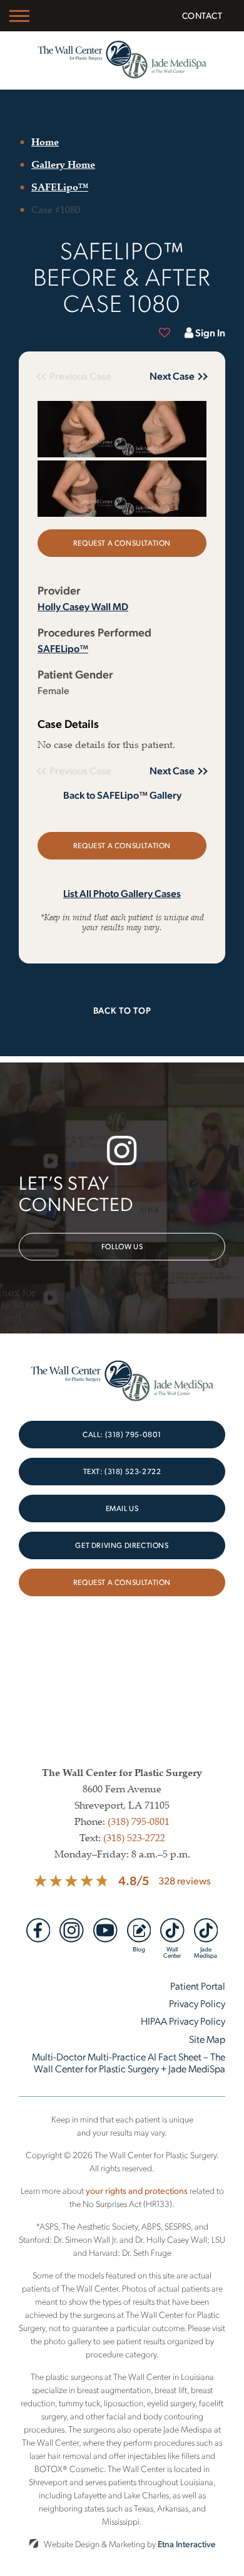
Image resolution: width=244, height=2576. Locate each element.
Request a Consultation (122, 543)
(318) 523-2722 (134, 1837)
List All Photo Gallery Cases (122, 893)
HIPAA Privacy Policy (183, 2021)
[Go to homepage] (122, 60)
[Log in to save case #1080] (165, 333)
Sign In (210, 332)
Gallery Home (63, 164)
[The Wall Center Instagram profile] (72, 1930)
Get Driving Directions (122, 1545)
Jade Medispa (206, 1951)
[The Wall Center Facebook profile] (38, 1930)
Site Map (207, 2039)
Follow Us (122, 1246)
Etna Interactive (187, 2544)
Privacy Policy (197, 2003)
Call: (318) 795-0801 (122, 1434)
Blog (139, 1948)
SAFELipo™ (60, 187)
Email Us (122, 1508)
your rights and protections (137, 2190)
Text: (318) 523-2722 (122, 1471)
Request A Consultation (122, 1582)
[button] (169, 376)
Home (45, 142)
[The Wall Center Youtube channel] (105, 1930)
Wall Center (172, 1951)
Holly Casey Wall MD (83, 606)
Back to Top (122, 1010)
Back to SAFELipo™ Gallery (122, 795)
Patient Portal (198, 1986)
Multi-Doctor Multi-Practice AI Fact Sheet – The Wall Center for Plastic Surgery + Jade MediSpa (129, 2062)
